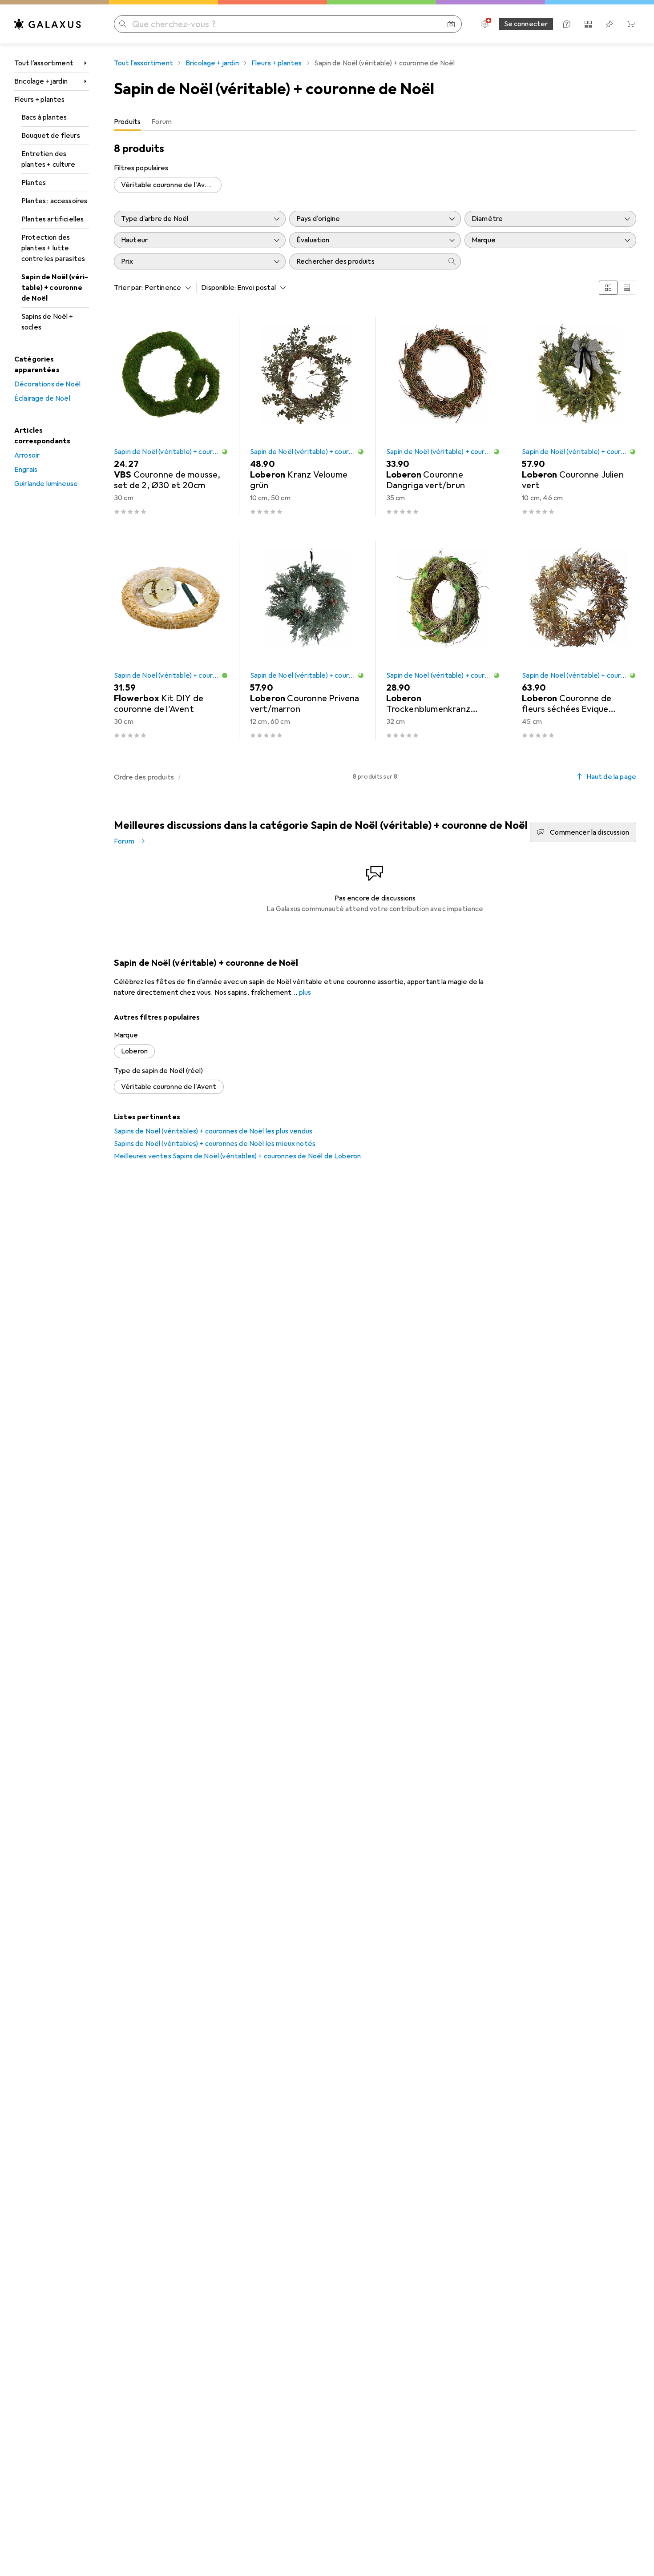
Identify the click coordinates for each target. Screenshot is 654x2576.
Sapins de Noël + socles (47, 322)
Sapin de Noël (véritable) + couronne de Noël (55, 288)
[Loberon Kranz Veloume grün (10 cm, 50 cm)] (307, 416)
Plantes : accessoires (54, 201)
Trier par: (129, 288)
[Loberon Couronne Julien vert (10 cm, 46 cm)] (579, 416)
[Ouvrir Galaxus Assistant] (567, 24)
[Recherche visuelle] (451, 24)
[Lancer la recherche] (123, 24)
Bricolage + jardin (41, 81)
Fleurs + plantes (40, 100)
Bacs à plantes (44, 117)
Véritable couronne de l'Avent (169, 185)
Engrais (26, 470)
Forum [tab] (161, 122)
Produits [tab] (127, 122)
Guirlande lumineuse (46, 484)
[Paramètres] (485, 24)
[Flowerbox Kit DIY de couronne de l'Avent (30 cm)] (171, 640)
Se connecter (526, 24)
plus (305, 993)
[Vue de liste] (627, 288)
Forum (124, 841)
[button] (225, 452)
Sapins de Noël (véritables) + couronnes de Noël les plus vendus (213, 1131)
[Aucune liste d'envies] (610, 24)
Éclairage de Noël (42, 398)
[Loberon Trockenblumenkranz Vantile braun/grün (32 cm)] (443, 640)
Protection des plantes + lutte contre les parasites (53, 248)
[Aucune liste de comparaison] (588, 24)
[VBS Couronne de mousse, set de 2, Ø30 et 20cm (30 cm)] (171, 416)
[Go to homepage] (48, 24)
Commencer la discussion (589, 832)
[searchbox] (366, 261)
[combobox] (166, 288)
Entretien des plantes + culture (48, 159)
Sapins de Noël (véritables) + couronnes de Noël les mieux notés (215, 1144)
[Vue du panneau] (608, 288)
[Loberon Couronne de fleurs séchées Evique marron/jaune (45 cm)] (579, 640)
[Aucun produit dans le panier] (631, 24)
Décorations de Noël (47, 384)
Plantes (34, 183)
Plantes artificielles (52, 219)
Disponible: (218, 288)
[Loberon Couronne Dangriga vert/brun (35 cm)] (443, 416)
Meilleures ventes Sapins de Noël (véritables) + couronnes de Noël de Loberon (237, 1156)
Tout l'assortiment (44, 63)
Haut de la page (611, 777)
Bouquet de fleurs (51, 136)
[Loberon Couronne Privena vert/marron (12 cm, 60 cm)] (307, 640)
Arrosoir (27, 455)
